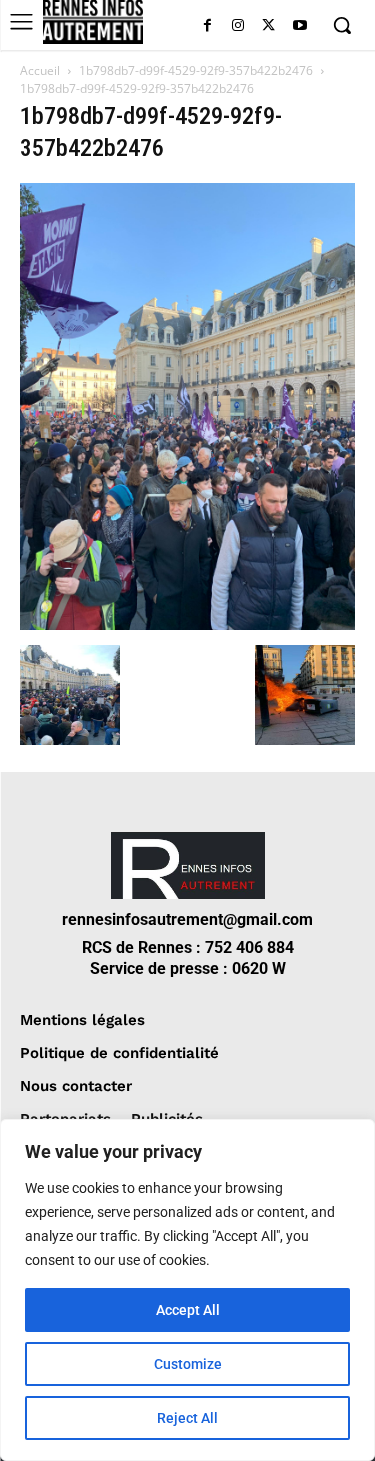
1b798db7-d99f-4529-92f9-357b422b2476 (196, 70)
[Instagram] (238, 26)
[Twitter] (268, 26)
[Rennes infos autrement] (93, 22)
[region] (187, 1290)
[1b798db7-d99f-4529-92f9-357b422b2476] (187, 624)
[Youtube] (299, 26)
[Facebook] (207, 26)
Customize (188, 1364)
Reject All (187, 1418)
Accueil (40, 70)
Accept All (188, 1310)
